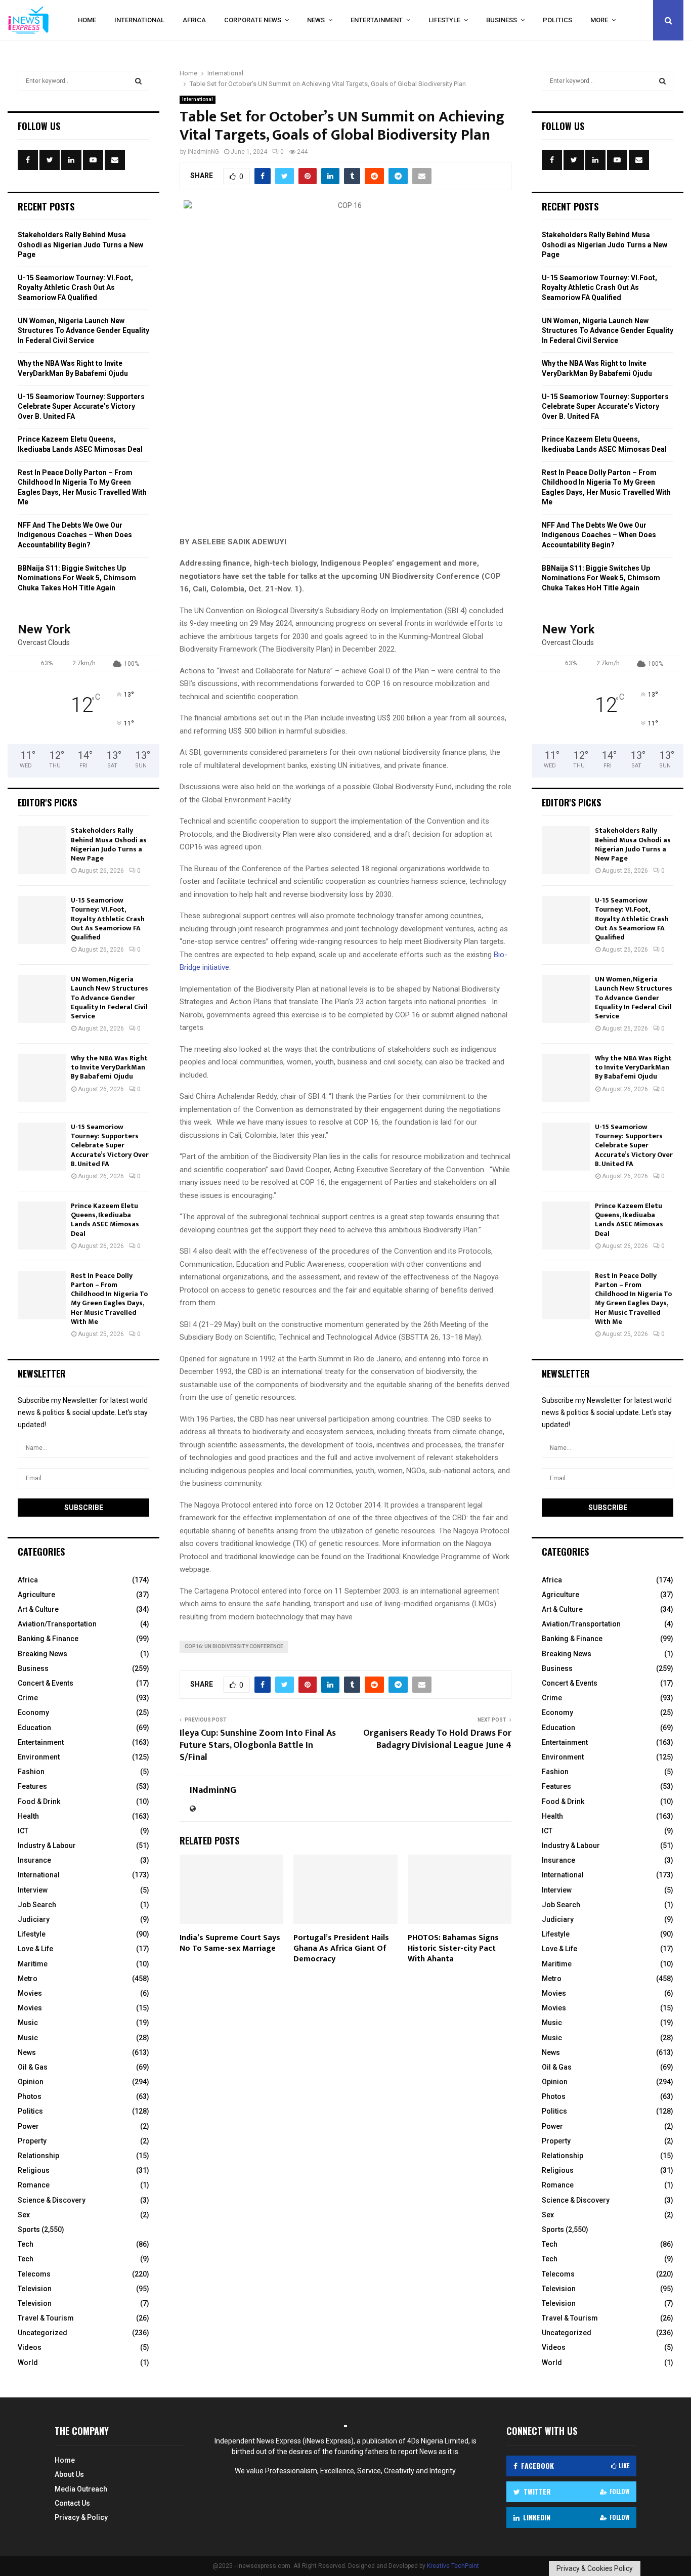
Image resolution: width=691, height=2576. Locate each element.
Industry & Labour (47, 1845)
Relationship (38, 2156)
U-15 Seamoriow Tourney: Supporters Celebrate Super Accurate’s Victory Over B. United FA (81, 406)
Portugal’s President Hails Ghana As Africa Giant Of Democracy (341, 1948)
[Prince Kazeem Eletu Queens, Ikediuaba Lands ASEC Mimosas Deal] (42, 1226)
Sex (24, 2215)
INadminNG (203, 152)
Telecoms (34, 2274)
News (316, 20)
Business (502, 20)
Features (32, 1786)
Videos (30, 2347)
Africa (194, 20)
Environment (39, 1757)
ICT (23, 1831)
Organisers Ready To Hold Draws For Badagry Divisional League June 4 (437, 1739)
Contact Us (72, 2503)
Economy (33, 1712)
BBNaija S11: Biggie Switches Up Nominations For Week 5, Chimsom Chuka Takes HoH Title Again (77, 578)
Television (35, 2289)
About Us (69, 2474)
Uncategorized (42, 2333)
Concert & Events (46, 1683)
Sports (29, 2229)
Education (34, 1728)
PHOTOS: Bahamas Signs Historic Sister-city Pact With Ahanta (453, 1948)
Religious (34, 2170)
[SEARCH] (138, 81)
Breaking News (42, 1654)
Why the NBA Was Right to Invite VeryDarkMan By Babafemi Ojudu (109, 1067)
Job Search (37, 1905)
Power (28, 2126)
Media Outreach (81, 2489)
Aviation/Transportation (57, 1624)
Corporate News (253, 20)
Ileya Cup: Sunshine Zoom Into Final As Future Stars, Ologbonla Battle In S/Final (258, 1745)
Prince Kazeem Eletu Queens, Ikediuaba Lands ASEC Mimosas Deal (105, 1220)
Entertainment (377, 20)
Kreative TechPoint (453, 2566)
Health (28, 1816)
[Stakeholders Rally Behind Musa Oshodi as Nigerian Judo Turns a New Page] (42, 850)
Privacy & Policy (81, 2517)
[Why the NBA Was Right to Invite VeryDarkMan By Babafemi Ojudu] (42, 1078)
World (28, 2363)
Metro (28, 1979)
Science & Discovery (52, 2200)
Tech (26, 2244)
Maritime (33, 1964)
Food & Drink (39, 1801)
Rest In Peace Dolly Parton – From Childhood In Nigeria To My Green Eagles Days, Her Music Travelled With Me (109, 1299)
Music (28, 2023)
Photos (30, 2096)
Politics (557, 20)
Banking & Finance (48, 1639)
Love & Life (35, 1949)
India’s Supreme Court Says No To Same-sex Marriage (230, 1943)
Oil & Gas (33, 2067)
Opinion (31, 2082)
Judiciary (34, 1919)
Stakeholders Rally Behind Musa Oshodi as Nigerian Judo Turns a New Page (80, 245)
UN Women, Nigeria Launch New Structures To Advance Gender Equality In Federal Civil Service (83, 331)
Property (32, 2141)
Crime (28, 1698)
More (599, 20)
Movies (30, 1993)
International (139, 20)
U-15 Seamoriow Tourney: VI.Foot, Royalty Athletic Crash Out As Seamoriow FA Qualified (75, 288)
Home (87, 20)
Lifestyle (444, 20)
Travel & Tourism (46, 2318)
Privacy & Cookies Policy (595, 2568)
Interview (33, 1890)
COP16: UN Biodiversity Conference (234, 1646)
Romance (34, 2185)
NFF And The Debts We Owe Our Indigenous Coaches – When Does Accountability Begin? (75, 535)
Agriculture (36, 1595)
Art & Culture (38, 1609)
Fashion (31, 1772)
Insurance (34, 1860)
